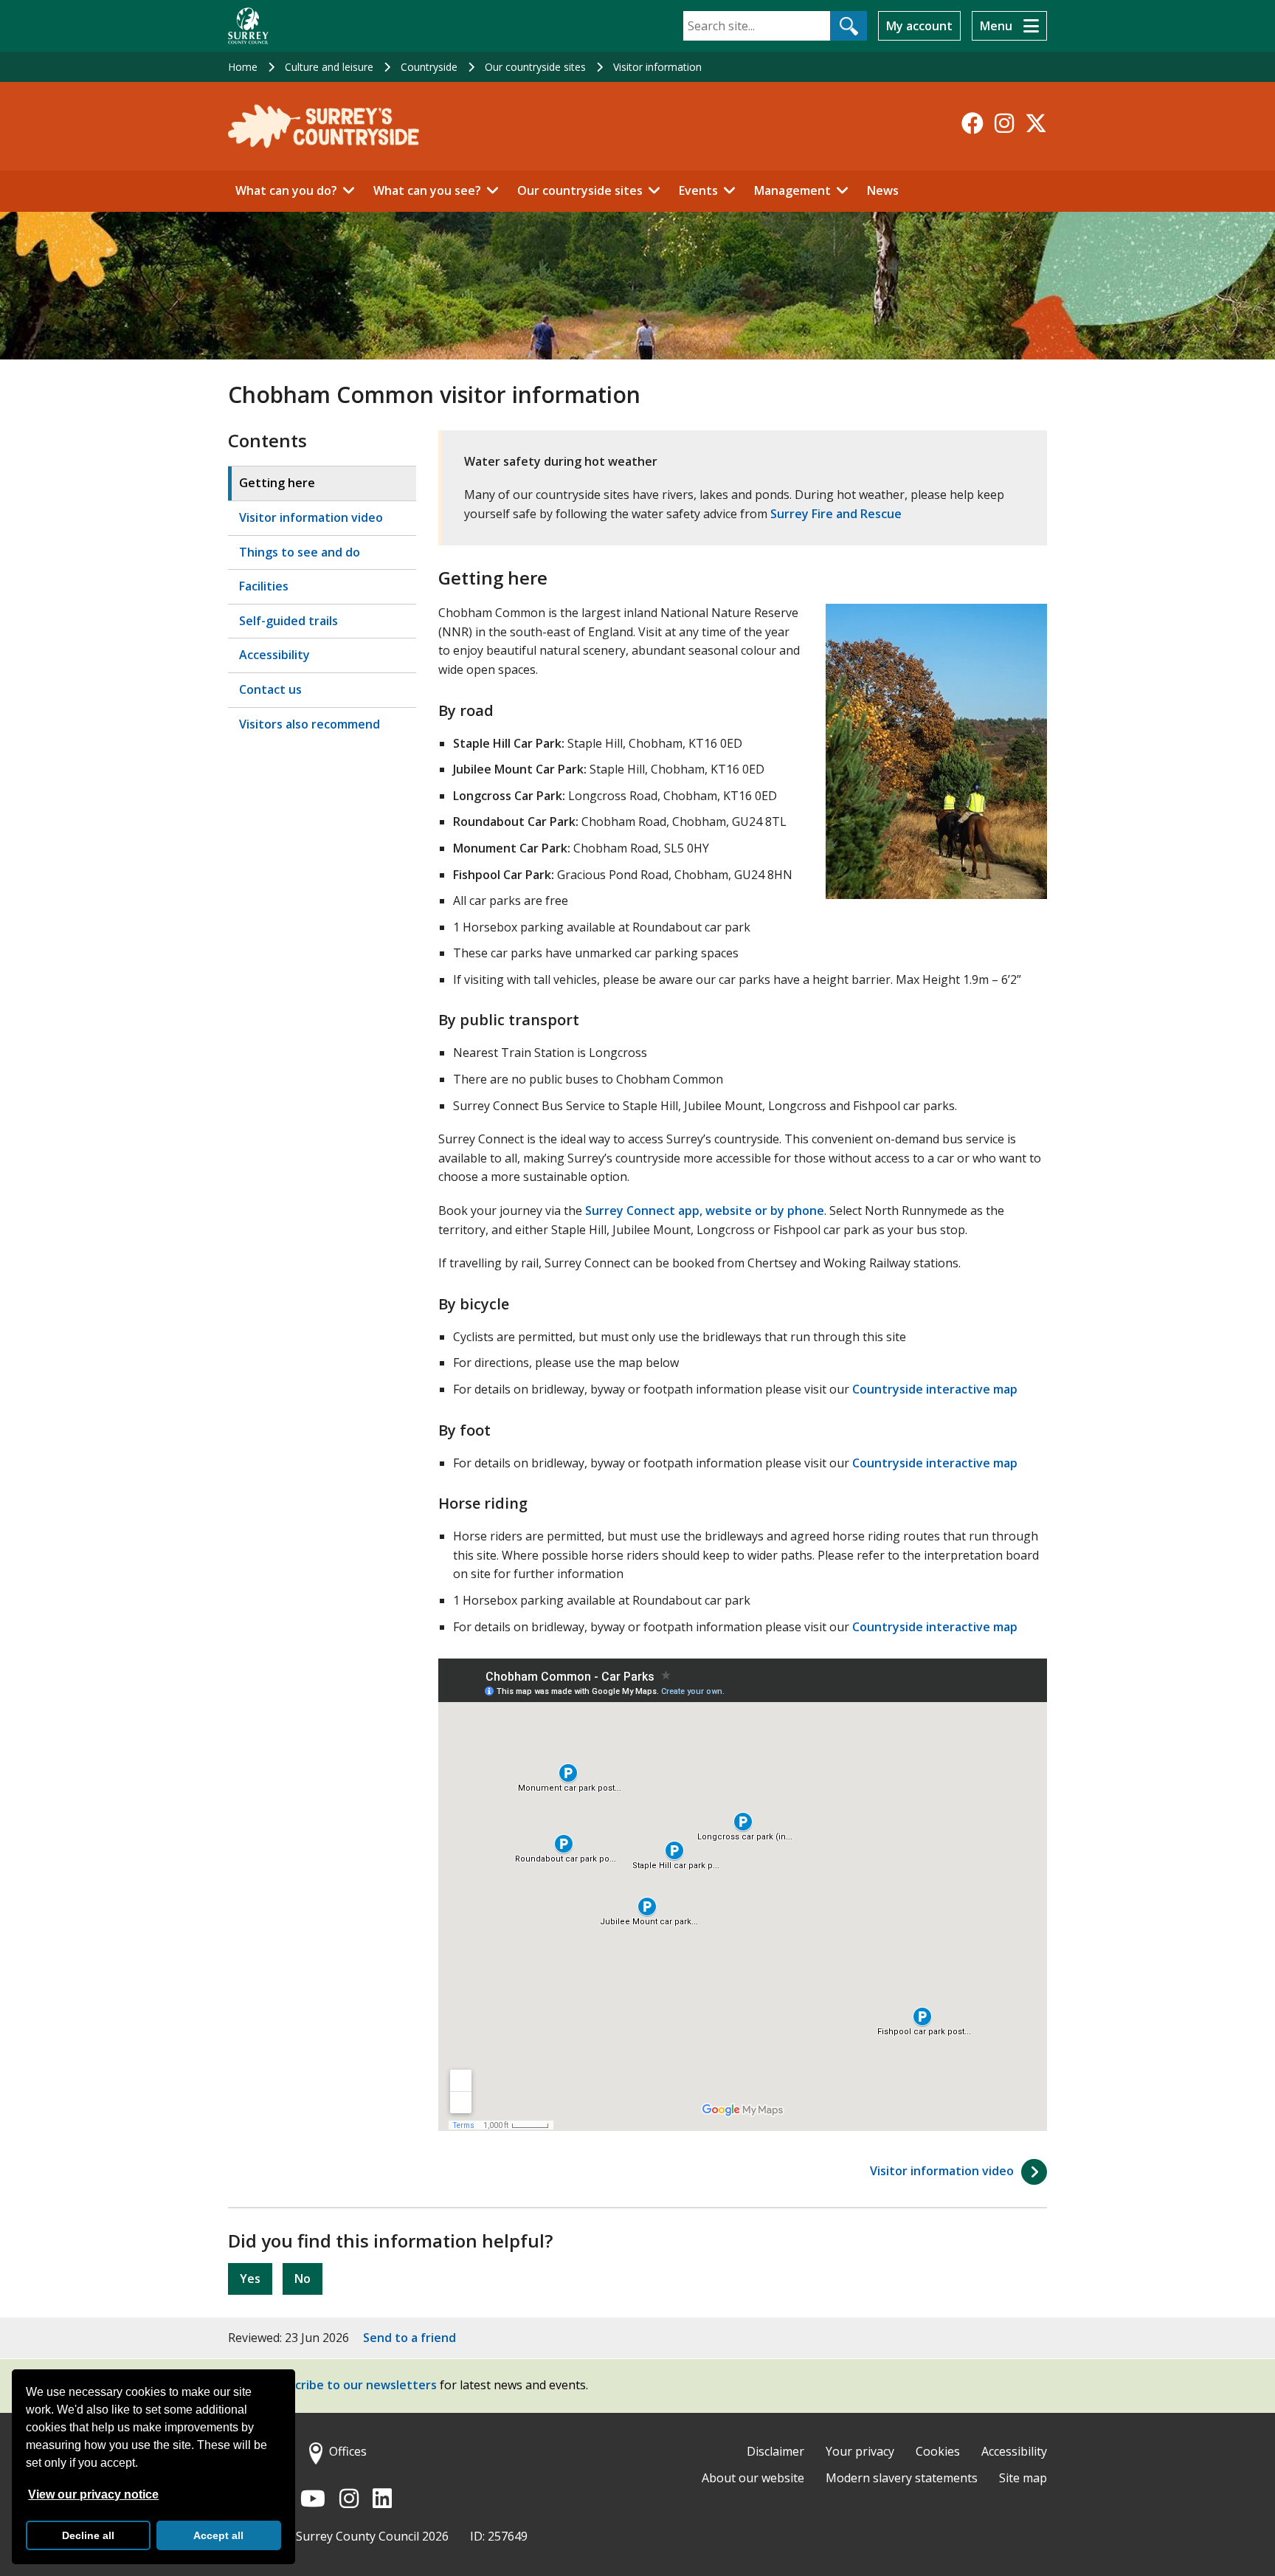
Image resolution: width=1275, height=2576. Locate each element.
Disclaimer (775, 2451)
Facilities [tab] (264, 586)
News (883, 190)
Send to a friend (410, 2338)
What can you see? (427, 190)
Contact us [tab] (270, 689)
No (303, 2279)
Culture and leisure (329, 67)
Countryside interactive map (935, 1389)
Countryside (429, 67)
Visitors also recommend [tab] (310, 724)
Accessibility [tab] (274, 655)
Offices (348, 2451)
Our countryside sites (535, 67)
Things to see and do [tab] (300, 552)
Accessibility (1014, 2451)
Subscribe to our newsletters (352, 2386)
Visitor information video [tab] (311, 517)
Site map (1023, 2478)
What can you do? (286, 190)
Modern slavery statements (902, 2478)
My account (919, 26)
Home (243, 67)
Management (792, 190)
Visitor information (657, 67)
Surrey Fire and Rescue (836, 514)
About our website (753, 2478)
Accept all (218, 2535)
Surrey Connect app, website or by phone (703, 1210)
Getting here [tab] (277, 483)
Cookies (938, 2451)
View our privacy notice (93, 2494)
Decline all (88, 2535)
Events (698, 190)
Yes (250, 2279)
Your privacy (860, 2451)
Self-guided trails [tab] (288, 621)
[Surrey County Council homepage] (248, 26)
